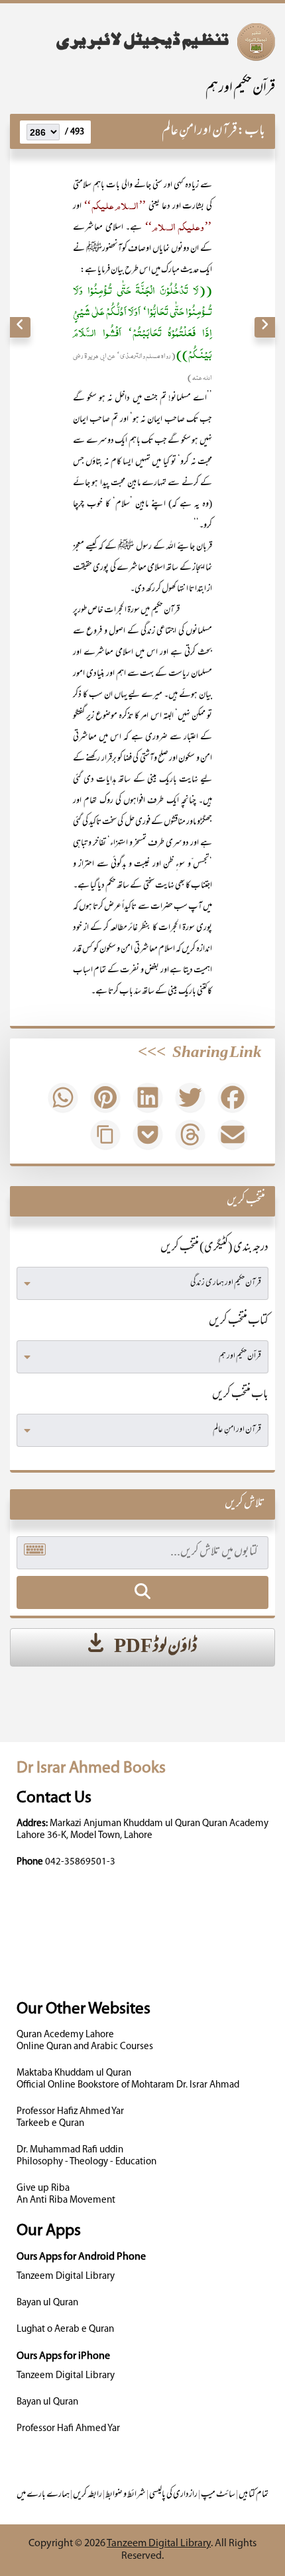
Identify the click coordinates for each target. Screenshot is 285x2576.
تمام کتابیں (254, 2495)
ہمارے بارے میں (43, 2495)
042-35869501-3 (80, 1862)
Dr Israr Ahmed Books (91, 1768)
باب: (251, 131)
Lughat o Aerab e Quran (65, 2329)
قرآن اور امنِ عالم (199, 131)
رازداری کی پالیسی (173, 2495)
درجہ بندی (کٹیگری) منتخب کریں (214, 1248)
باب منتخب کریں (240, 1395)
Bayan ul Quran (47, 2303)
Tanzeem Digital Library (66, 2277)
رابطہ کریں (87, 2495)
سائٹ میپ (218, 2495)
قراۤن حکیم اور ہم (240, 89)
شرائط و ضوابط (126, 2495)
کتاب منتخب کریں (239, 1322)
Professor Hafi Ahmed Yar (68, 2429)
